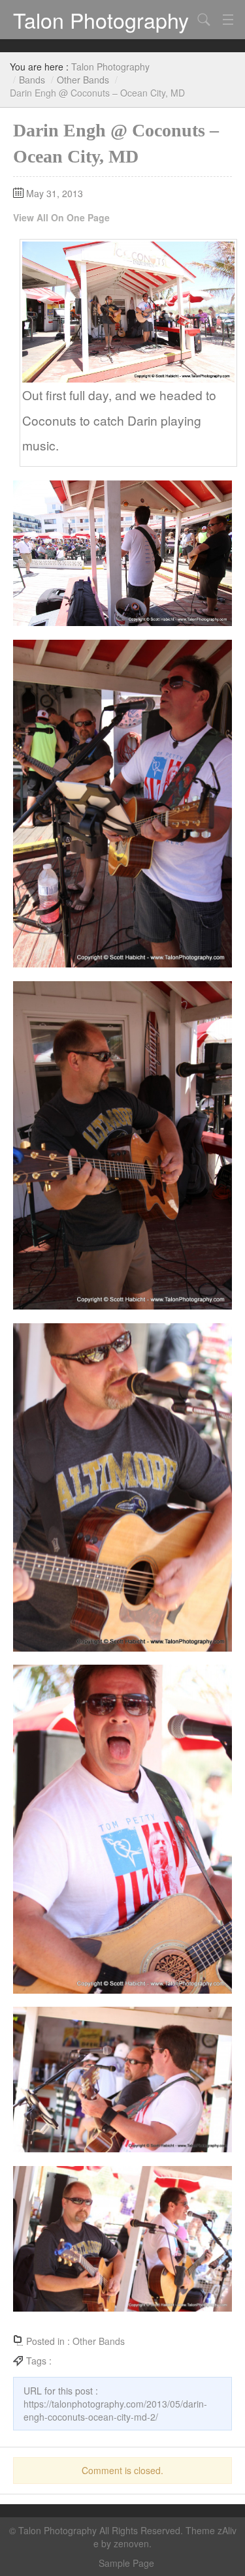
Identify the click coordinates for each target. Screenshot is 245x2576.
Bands (32, 80)
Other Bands (83, 80)
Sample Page (126, 2563)
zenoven (131, 2543)
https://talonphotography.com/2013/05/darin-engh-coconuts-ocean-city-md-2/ (115, 2410)
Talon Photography (101, 20)
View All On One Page (61, 217)
